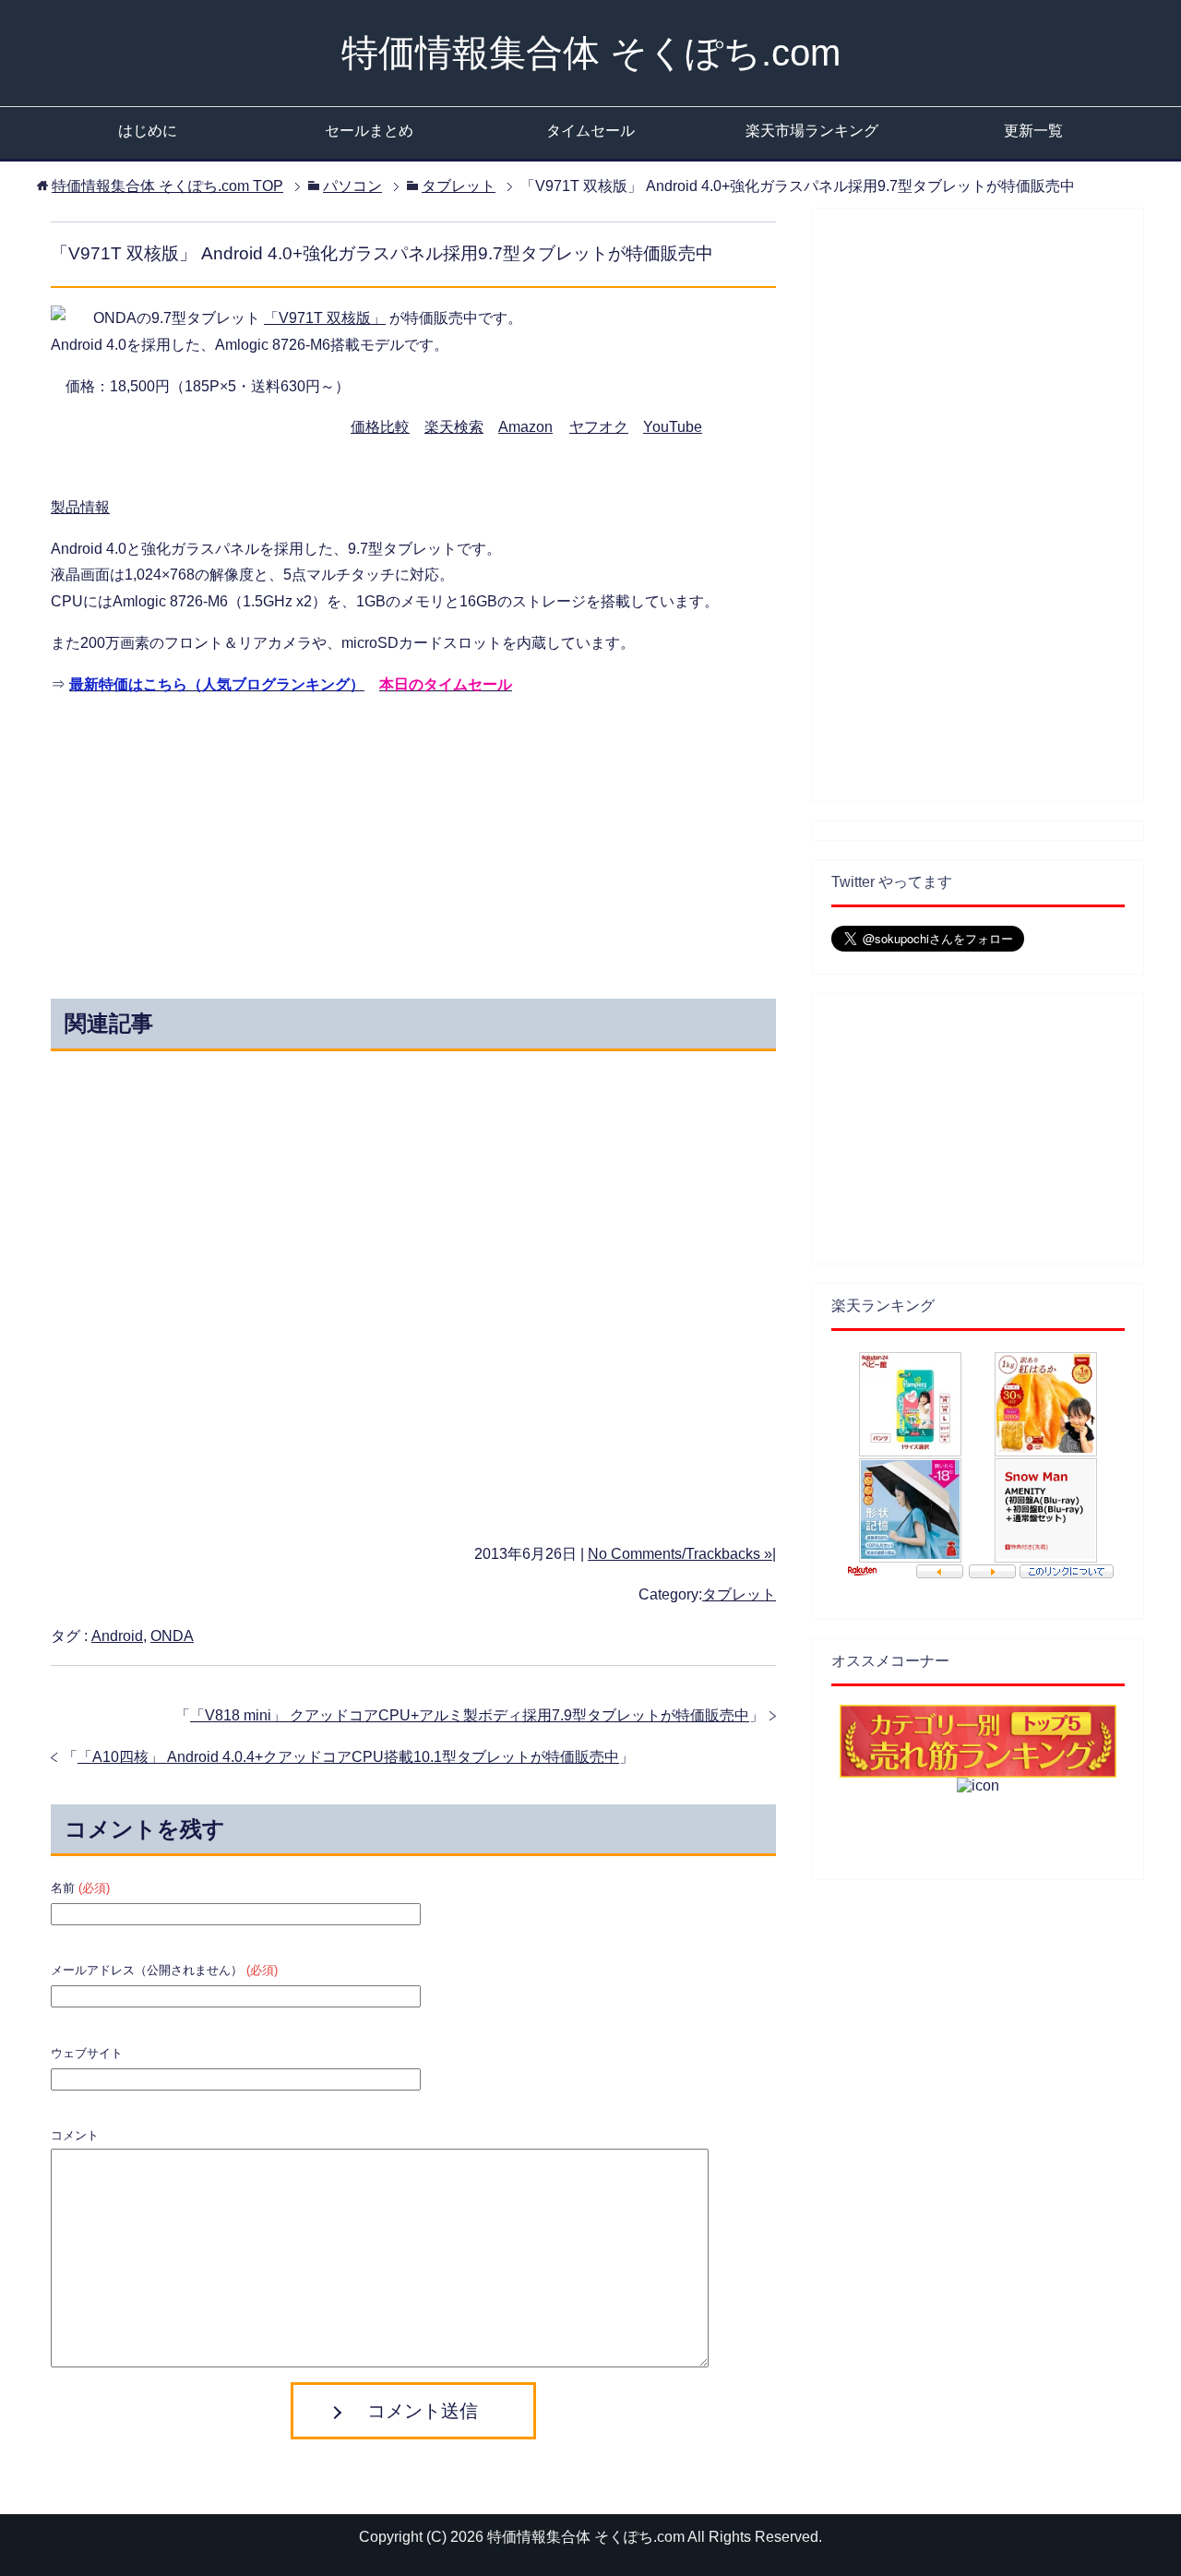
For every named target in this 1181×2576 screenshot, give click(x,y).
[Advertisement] (247, 843)
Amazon (525, 427)
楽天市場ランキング (812, 131)
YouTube (673, 427)
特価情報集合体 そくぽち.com (591, 53)
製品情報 (80, 507)
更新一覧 (1033, 131)
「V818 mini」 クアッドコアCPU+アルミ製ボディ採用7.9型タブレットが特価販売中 (470, 1715)
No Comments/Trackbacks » (680, 1554)
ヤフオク (599, 427)
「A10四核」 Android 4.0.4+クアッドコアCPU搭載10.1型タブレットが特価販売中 (348, 1757)
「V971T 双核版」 (325, 318)
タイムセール (590, 131)
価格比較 (380, 427)
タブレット (739, 1594)
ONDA (172, 1636)
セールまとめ (369, 131)
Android (117, 1636)
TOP (167, 186)
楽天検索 (454, 427)
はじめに (148, 131)
